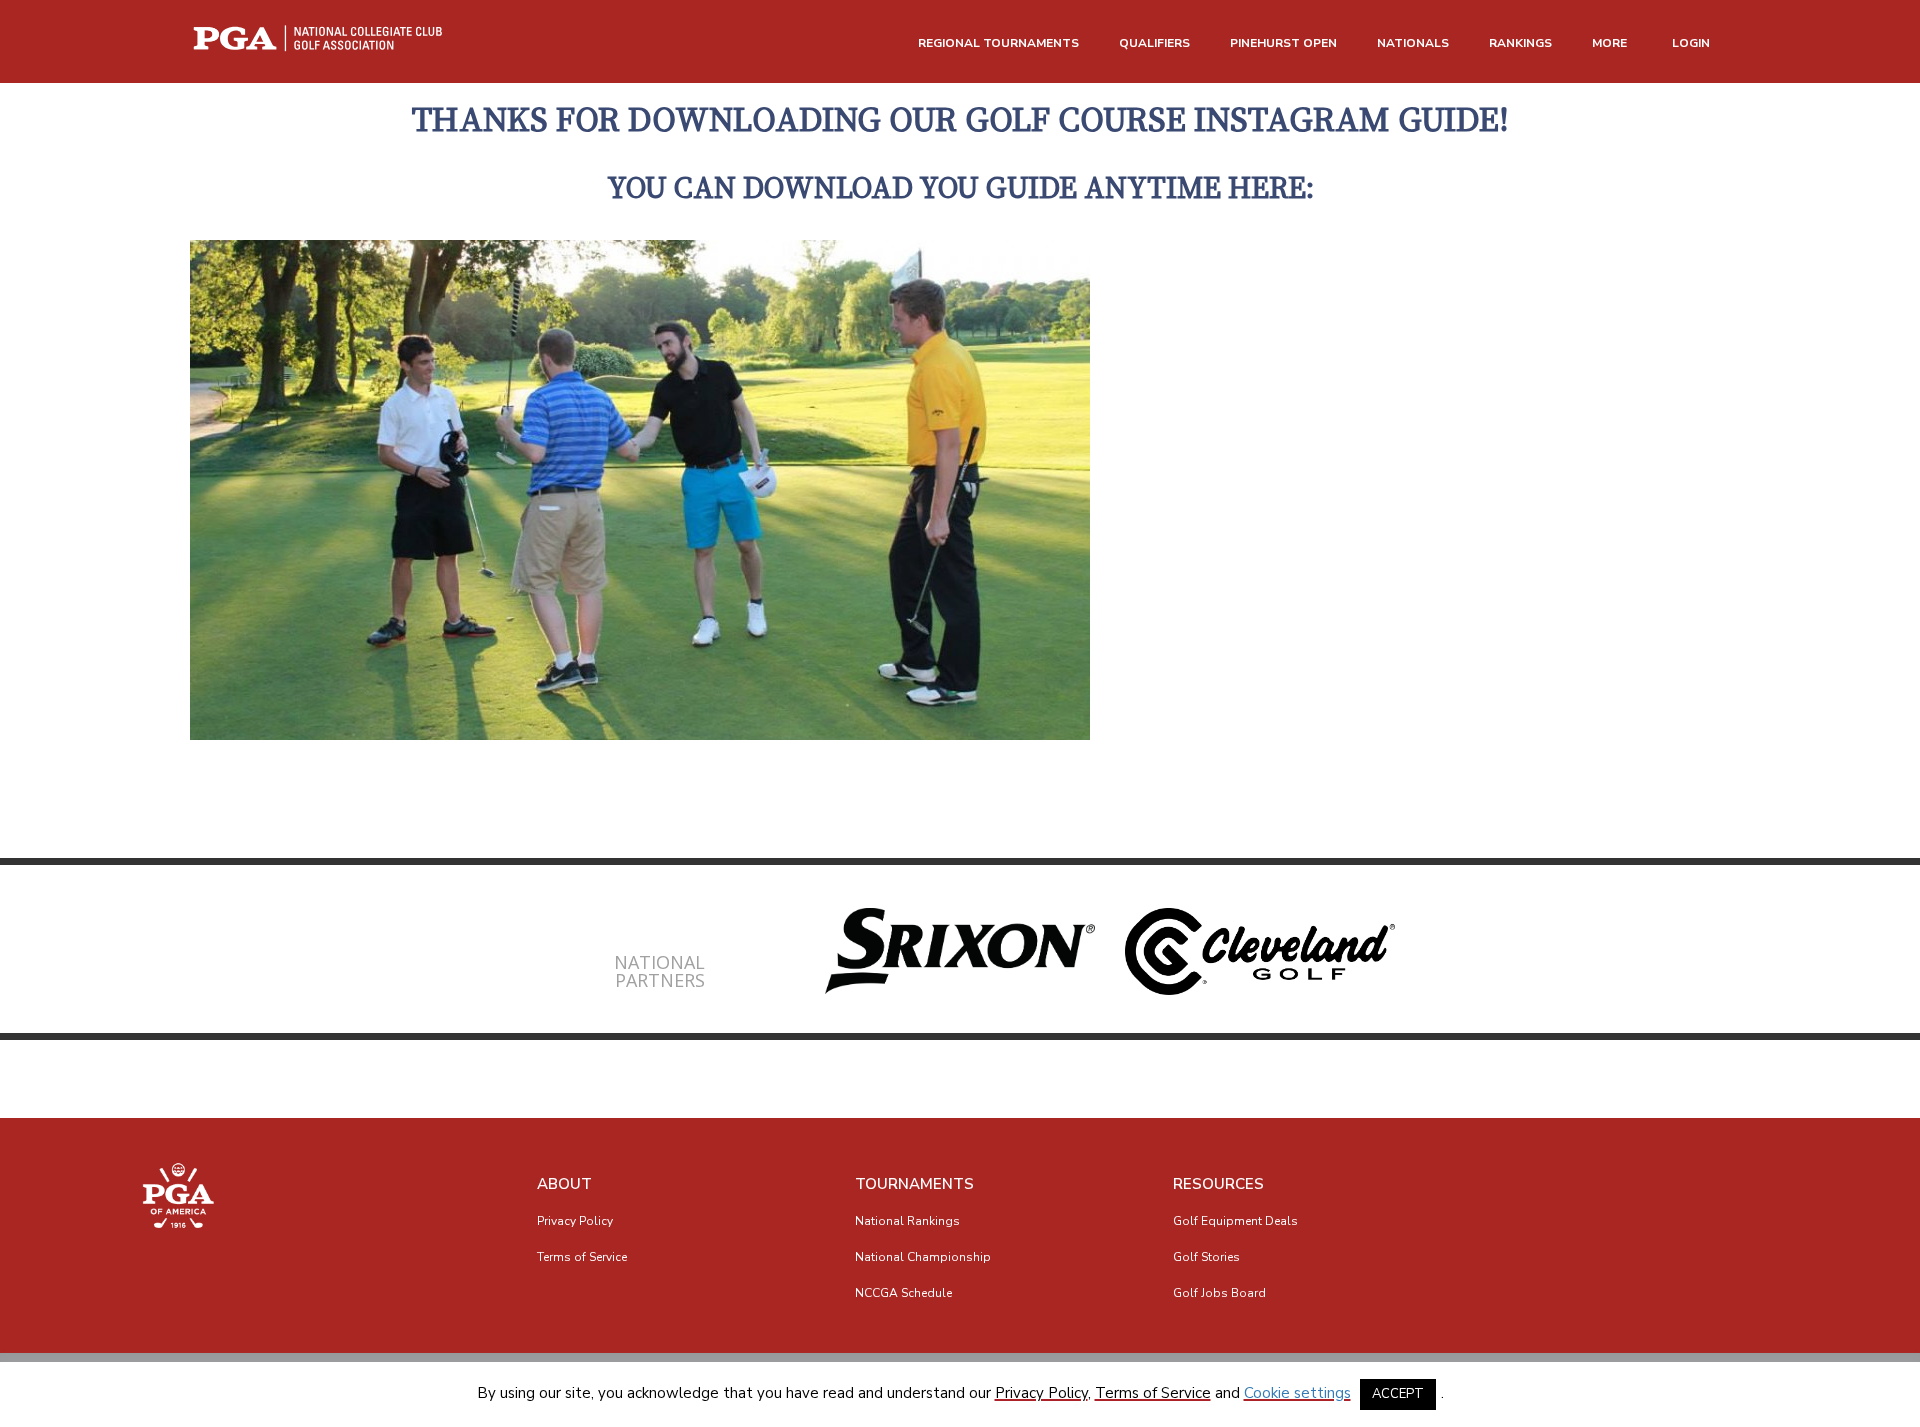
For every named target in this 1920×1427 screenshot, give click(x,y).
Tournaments (914, 1184)
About (564, 1184)
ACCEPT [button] (1398, 1394)
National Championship (923, 1257)
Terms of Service (582, 1257)
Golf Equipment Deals (1235, 1221)
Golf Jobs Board (1219, 1293)
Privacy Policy (575, 1221)
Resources (1218, 1184)
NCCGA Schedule (903, 1293)
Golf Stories (1206, 1257)
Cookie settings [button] (1297, 1393)
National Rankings (907, 1221)
